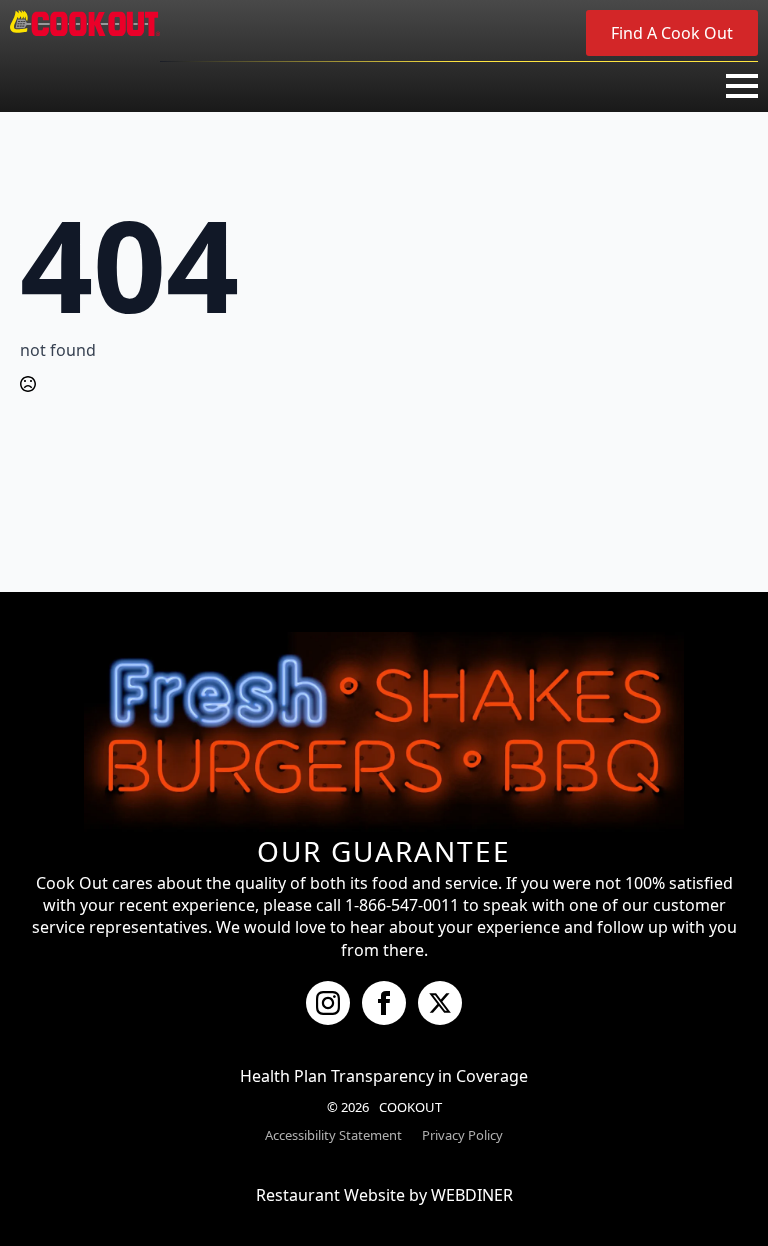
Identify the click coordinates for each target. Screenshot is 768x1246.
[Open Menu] (742, 86)
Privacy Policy (462, 1135)
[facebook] (384, 1003)
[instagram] (328, 1003)
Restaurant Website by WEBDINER (384, 1195)
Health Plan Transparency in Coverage (384, 1076)
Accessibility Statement (333, 1135)
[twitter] (440, 1003)
